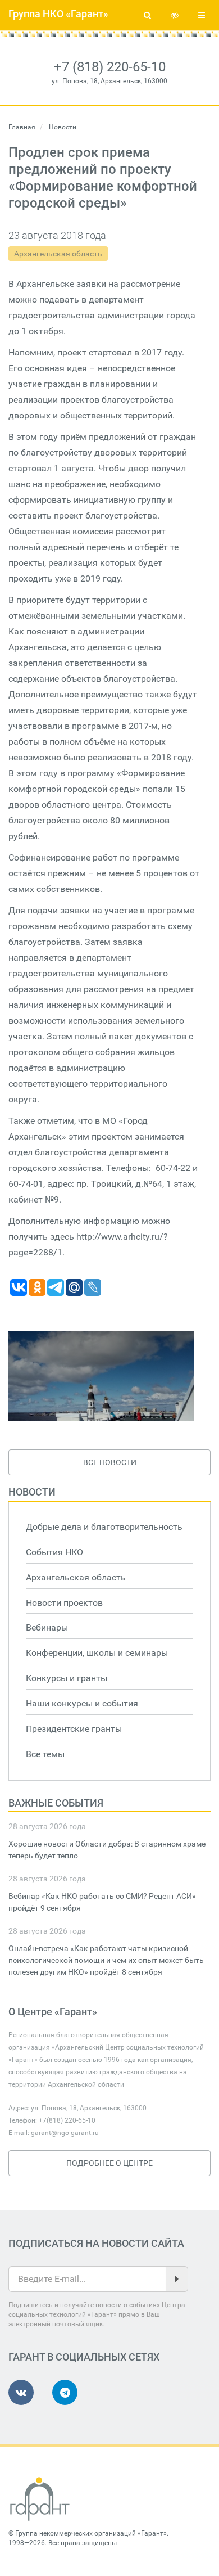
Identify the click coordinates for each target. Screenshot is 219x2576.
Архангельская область (58, 254)
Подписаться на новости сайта (96, 2243)
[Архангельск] (101, 1376)
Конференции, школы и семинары (97, 1653)
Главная (22, 127)
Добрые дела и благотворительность (104, 1527)
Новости (32, 1492)
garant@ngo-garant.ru (65, 2133)
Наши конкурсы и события (82, 1703)
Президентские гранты (74, 1729)
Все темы (45, 1754)
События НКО (54, 1552)
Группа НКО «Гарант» (58, 14)
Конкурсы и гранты (67, 1678)
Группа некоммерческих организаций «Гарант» (91, 2533)
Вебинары (47, 1627)
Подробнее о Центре (109, 2163)
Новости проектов (64, 1603)
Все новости (110, 1462)
